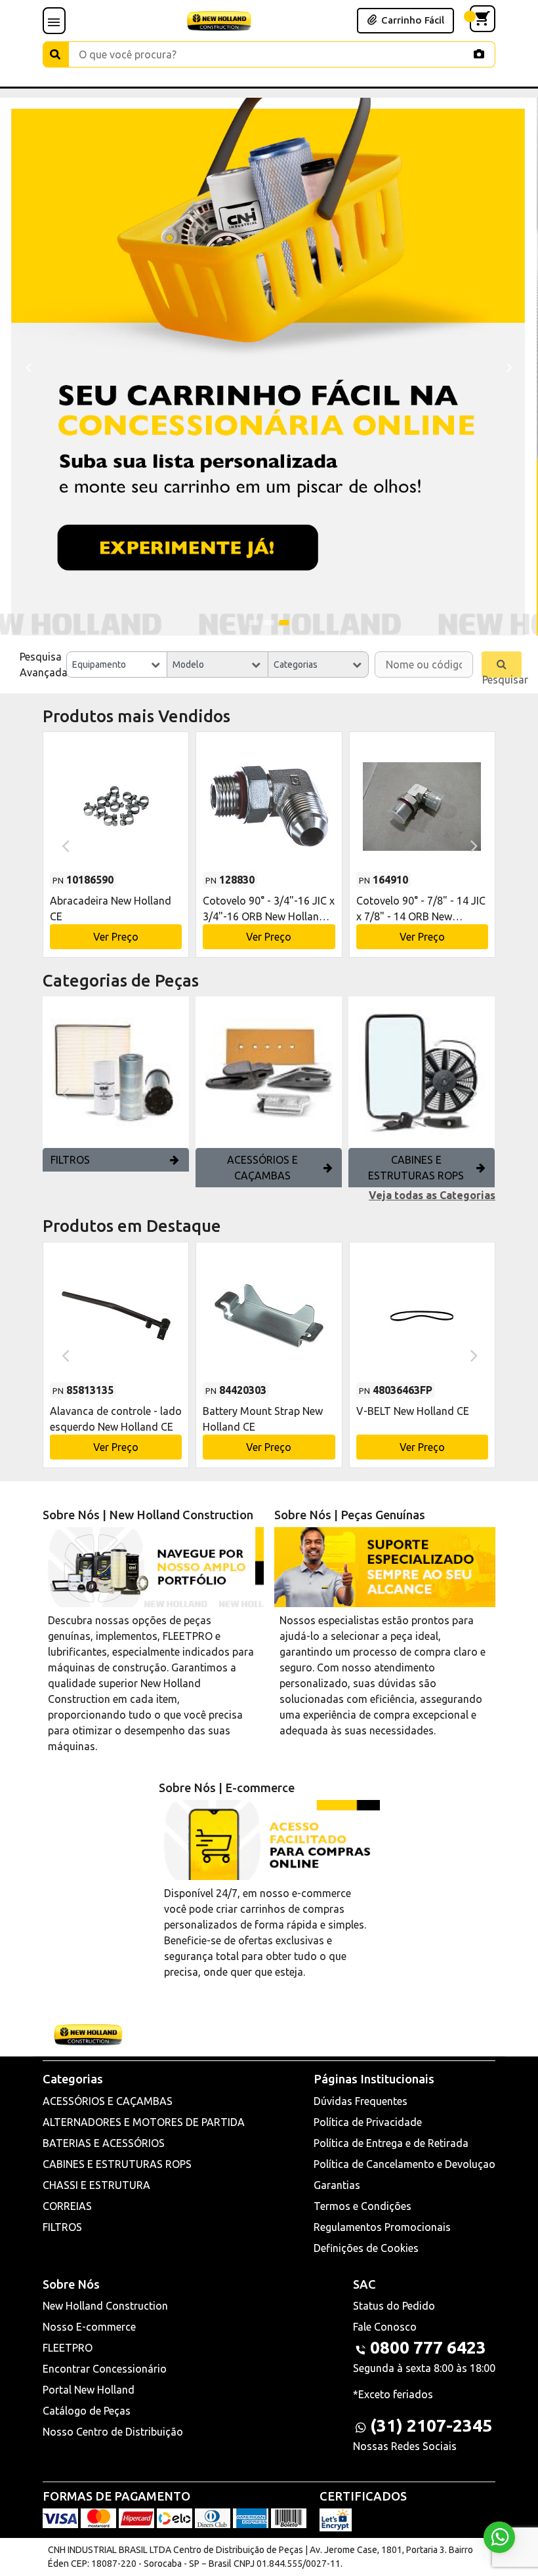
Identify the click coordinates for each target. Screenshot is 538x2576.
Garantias (337, 2185)
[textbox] (117, 664)
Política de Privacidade (368, 2122)
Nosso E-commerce (89, 2327)
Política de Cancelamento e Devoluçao (404, 2164)
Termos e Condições (362, 2206)
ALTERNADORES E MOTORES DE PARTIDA (144, 2122)
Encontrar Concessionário (105, 2369)
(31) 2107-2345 (431, 2425)
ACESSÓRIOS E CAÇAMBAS (262, 1168)
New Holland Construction (105, 2306)
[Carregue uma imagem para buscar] (479, 54)
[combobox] (117, 664)
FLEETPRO (68, 2348)
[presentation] (28, 366)
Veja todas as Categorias (432, 1195)
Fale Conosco (385, 2327)
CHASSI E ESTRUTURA (96, 2185)
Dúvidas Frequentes (361, 2101)
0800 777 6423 (428, 2347)
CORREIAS (67, 2206)
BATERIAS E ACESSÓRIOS (104, 2143)
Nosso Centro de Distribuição (113, 2432)
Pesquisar (502, 676)
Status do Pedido (394, 2306)
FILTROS (70, 1160)
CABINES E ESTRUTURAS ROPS (416, 1168)
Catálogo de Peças (87, 2411)
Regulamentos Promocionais (382, 2227)
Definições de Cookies (366, 2248)
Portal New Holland (89, 2390)
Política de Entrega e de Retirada (391, 2143)
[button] (254, 623)
